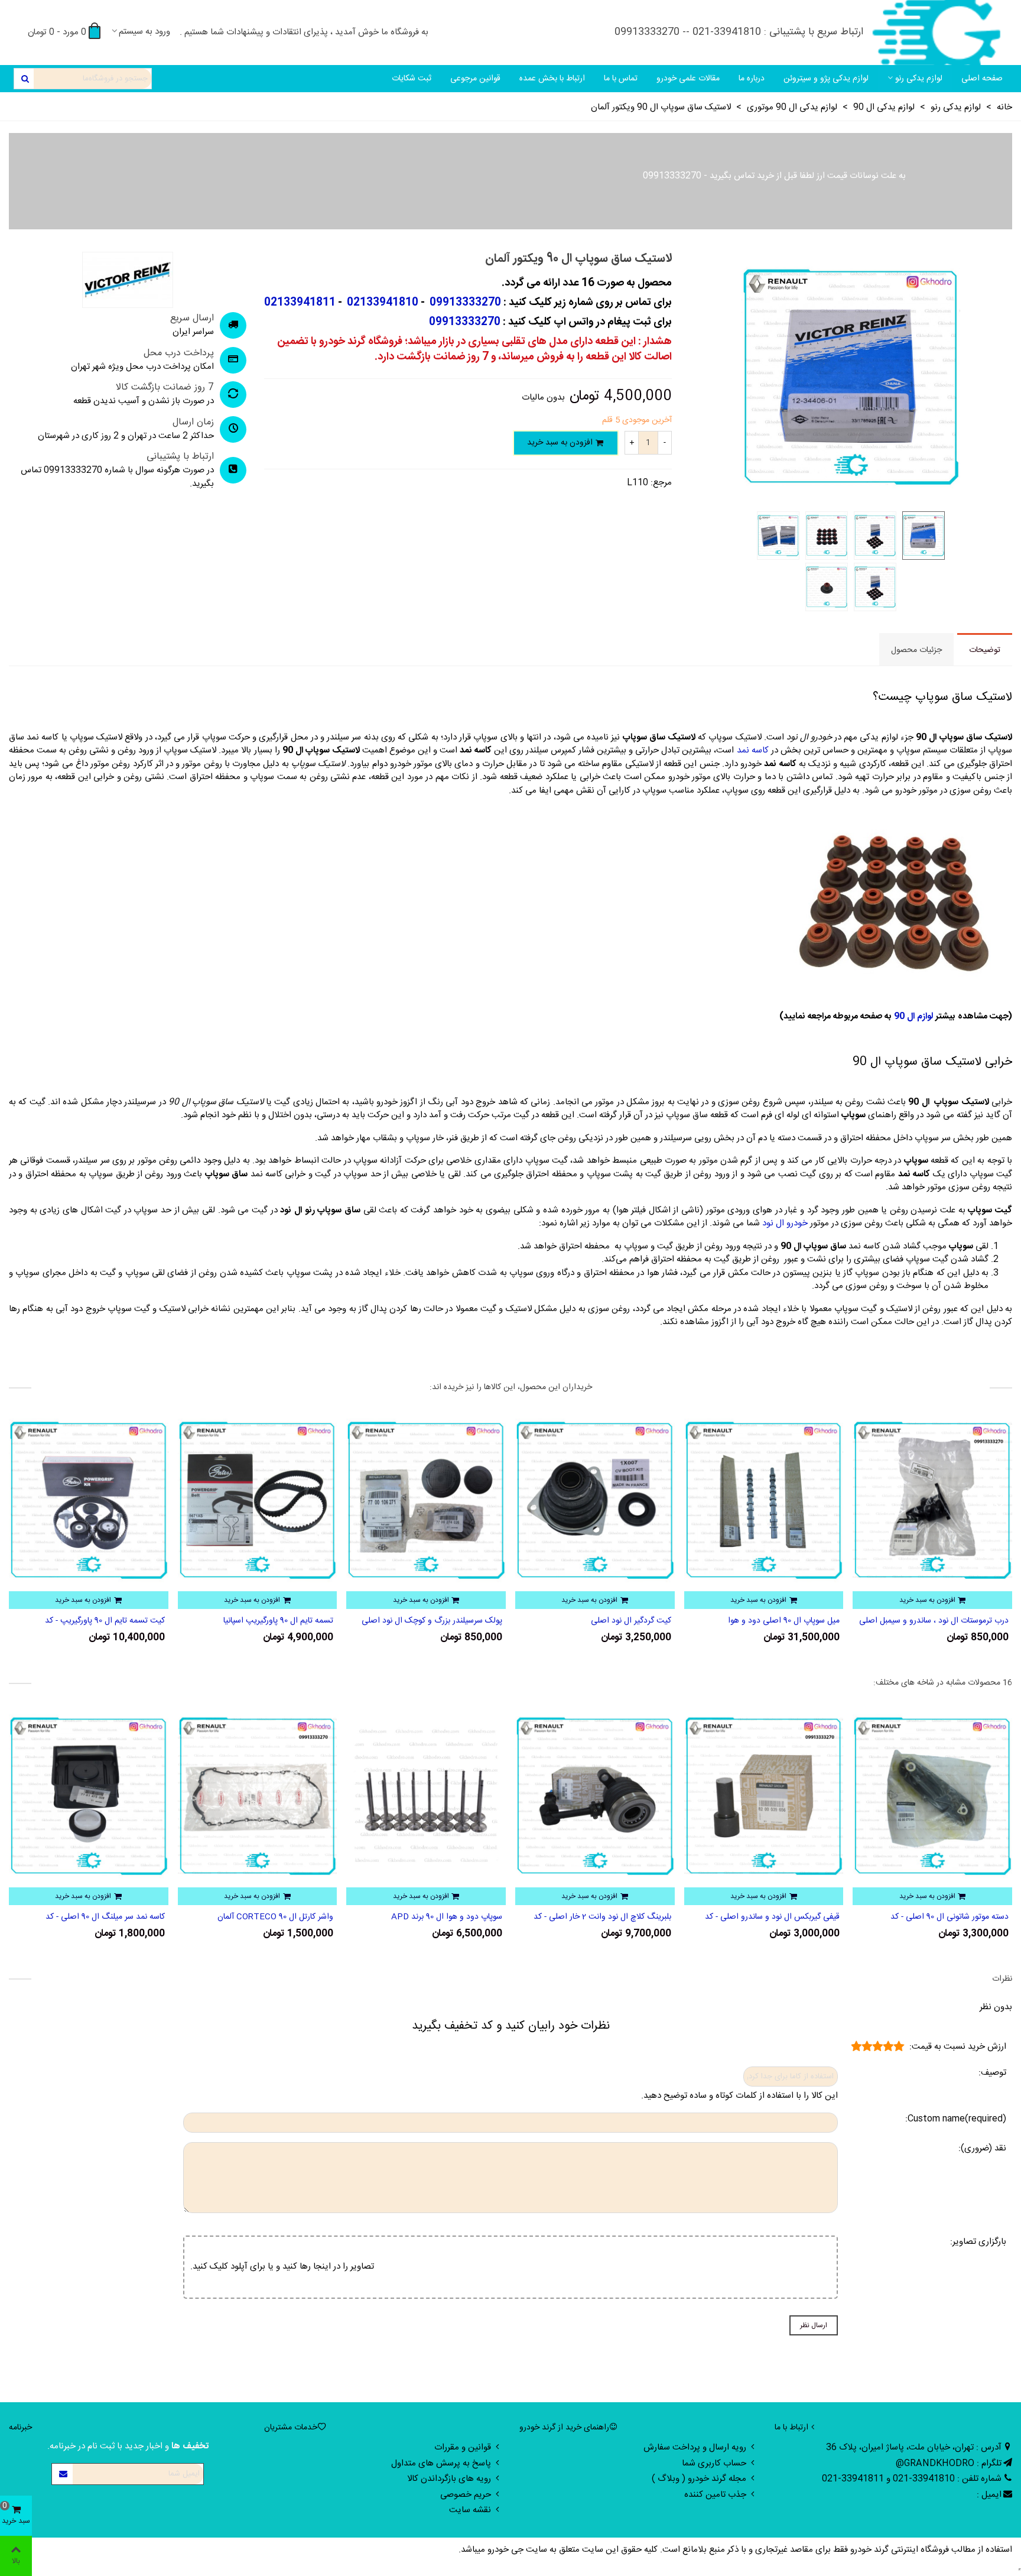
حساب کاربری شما (714, 2463)
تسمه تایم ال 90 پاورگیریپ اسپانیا (447, 1621)
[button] (509, 1506)
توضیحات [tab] (985, 650)
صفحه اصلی (982, 79)
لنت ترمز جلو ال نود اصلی (122, 1621)
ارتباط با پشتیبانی (180, 457)
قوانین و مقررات (463, 2447)
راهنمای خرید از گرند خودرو (564, 2428)
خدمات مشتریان (291, 2428)
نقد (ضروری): (982, 2149)
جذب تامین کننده (715, 2495)
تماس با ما (621, 79)
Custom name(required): (956, 2119)
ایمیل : (989, 2495)
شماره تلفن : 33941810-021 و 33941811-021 (912, 2479)
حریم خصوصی (466, 2495)
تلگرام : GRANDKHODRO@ (949, 2463)
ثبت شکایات (412, 79)
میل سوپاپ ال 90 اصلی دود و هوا (953, 1621)
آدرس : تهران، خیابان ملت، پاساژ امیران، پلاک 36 (914, 2447)
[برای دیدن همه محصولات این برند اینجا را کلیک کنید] (128, 280)
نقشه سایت (470, 2510)
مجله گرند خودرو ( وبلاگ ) (699, 2479)
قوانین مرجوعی (475, 79)
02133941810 (381, 303)
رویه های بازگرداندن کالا (449, 2479)
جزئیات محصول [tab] (916, 650)
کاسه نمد (753, 750)
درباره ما (752, 79)
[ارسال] (24, 79)
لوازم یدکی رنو (919, 79)
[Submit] (63, 2474)
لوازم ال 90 (913, 1016)
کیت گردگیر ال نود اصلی (799, 1621)
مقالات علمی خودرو (688, 79)
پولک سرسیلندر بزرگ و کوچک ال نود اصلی (601, 1621)
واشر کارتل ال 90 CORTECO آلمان (444, 1917)
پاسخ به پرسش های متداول (441, 2463)
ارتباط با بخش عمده (552, 79)
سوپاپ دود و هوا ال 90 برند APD (616, 1917)
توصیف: (992, 2073)
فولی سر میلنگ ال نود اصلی (118, 1917)
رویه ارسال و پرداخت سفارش (695, 2447)
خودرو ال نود (785, 1223)
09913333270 (672, 176)
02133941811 (300, 303)
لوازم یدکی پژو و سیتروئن (826, 79)
